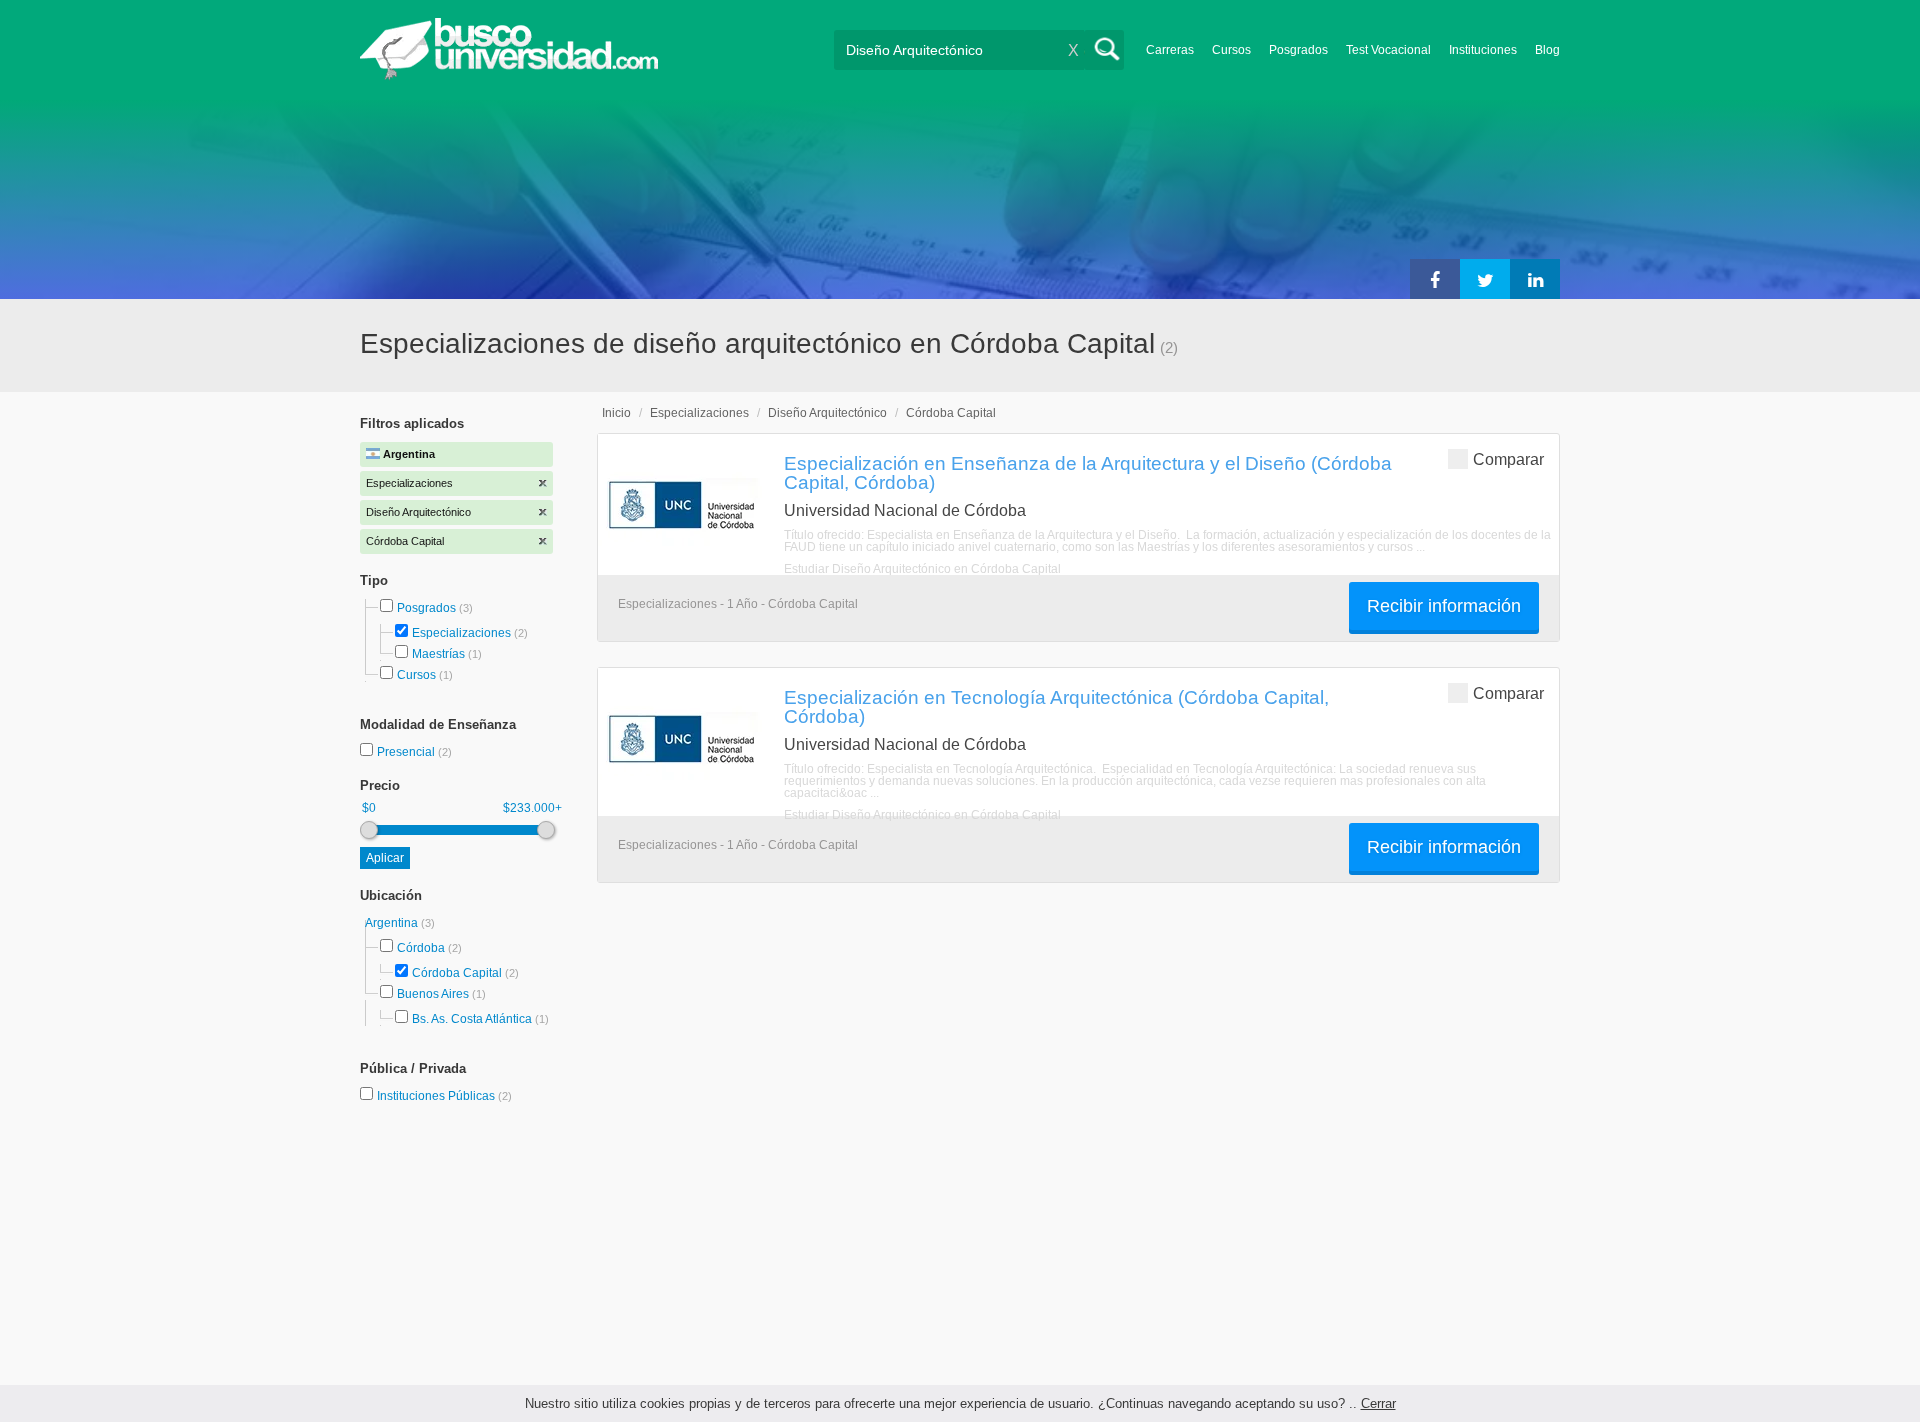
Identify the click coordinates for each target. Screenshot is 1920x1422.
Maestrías (438, 654)
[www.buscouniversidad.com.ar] (509, 75)
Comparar (1508, 459)
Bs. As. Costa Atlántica (472, 1019)
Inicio (616, 413)
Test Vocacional (1388, 50)
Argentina (393, 923)
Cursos (1231, 50)
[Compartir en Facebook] (1435, 279)
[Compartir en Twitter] (1485, 279)
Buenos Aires (433, 994)
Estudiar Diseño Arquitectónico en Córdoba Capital (922, 569)
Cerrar (1378, 1403)
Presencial (407, 752)
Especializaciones (461, 633)
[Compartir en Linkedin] (1535, 279)
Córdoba (421, 948)
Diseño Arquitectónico (827, 413)
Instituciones (1483, 50)
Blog (1547, 50)
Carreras (1170, 50)
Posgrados (1298, 50)
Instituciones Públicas (444, 1096)
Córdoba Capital (457, 973)
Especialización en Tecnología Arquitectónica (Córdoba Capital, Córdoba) (1056, 706)
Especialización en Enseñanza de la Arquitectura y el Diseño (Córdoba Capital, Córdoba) (1088, 472)
